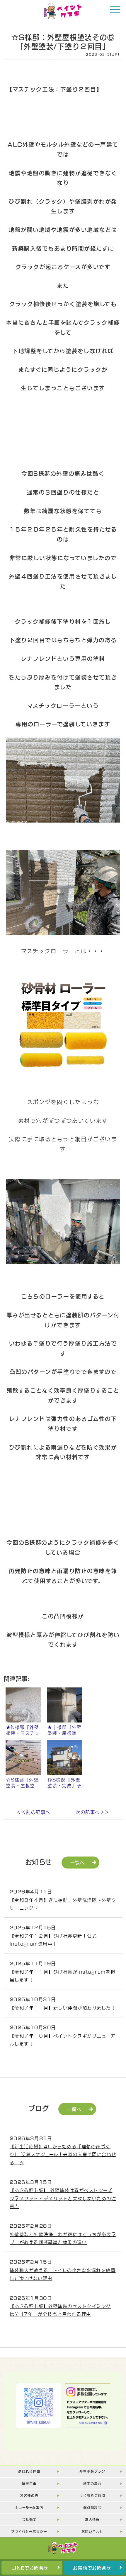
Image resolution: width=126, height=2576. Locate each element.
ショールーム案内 (29, 2507)
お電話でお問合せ (92, 2568)
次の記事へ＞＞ (93, 1812)
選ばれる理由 (29, 2471)
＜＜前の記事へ (33, 1812)
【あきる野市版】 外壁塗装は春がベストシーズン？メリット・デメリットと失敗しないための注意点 (63, 2198)
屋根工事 (29, 2483)
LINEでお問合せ (30, 2568)
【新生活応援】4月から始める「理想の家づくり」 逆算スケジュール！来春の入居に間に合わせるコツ (63, 2154)
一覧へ (78, 1862)
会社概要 (29, 2519)
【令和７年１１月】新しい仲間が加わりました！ (63, 2007)
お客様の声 (29, 2495)
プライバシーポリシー (29, 2531)
